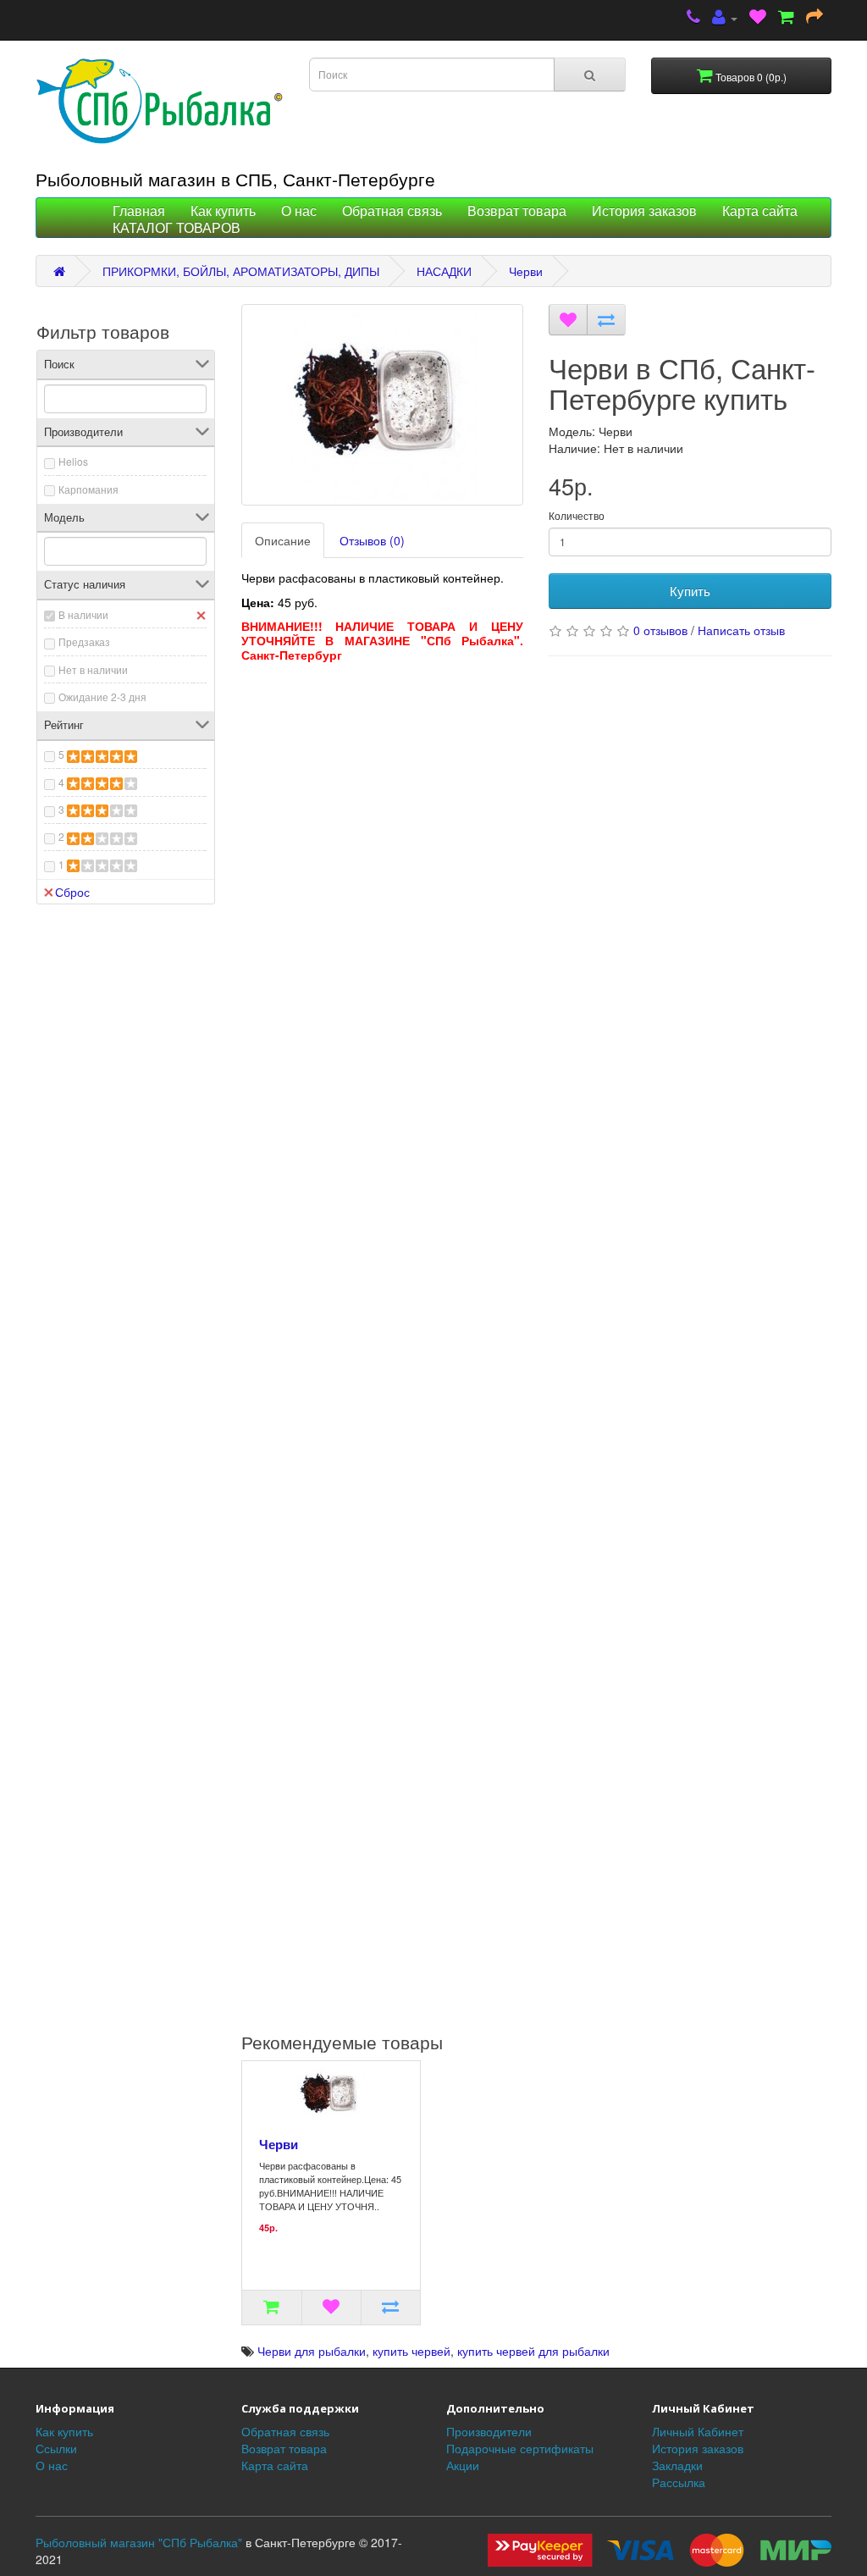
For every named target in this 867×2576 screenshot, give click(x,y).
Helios (73, 461)
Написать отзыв (741, 630)
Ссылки (56, 2448)
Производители (489, 2431)
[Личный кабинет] (725, 18)
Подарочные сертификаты (520, 2448)
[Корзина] (786, 18)
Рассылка (679, 2482)
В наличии (83, 614)
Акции (463, 2465)
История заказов (644, 211)
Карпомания (88, 489)
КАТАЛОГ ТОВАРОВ (177, 228)
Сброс (72, 892)
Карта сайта (760, 211)
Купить (690, 591)
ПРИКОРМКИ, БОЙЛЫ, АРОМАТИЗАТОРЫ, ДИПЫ (241, 271)
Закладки (677, 2465)
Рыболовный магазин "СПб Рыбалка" (139, 2542)
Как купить (223, 211)
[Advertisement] (383, 777)
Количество (577, 515)
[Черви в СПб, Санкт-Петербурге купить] (383, 405)
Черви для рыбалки (312, 2351)
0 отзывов (660, 630)
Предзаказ (84, 641)
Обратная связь (392, 211)
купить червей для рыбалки (533, 2351)
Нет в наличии (93, 669)
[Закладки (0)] (758, 18)
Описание (283, 540)
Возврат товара (517, 211)
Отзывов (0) (372, 540)
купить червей (411, 2351)
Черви (526, 271)
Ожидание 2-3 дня (102, 697)
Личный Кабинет (698, 2431)
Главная (139, 211)
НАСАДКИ (444, 271)
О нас (299, 211)
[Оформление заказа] (815, 18)
